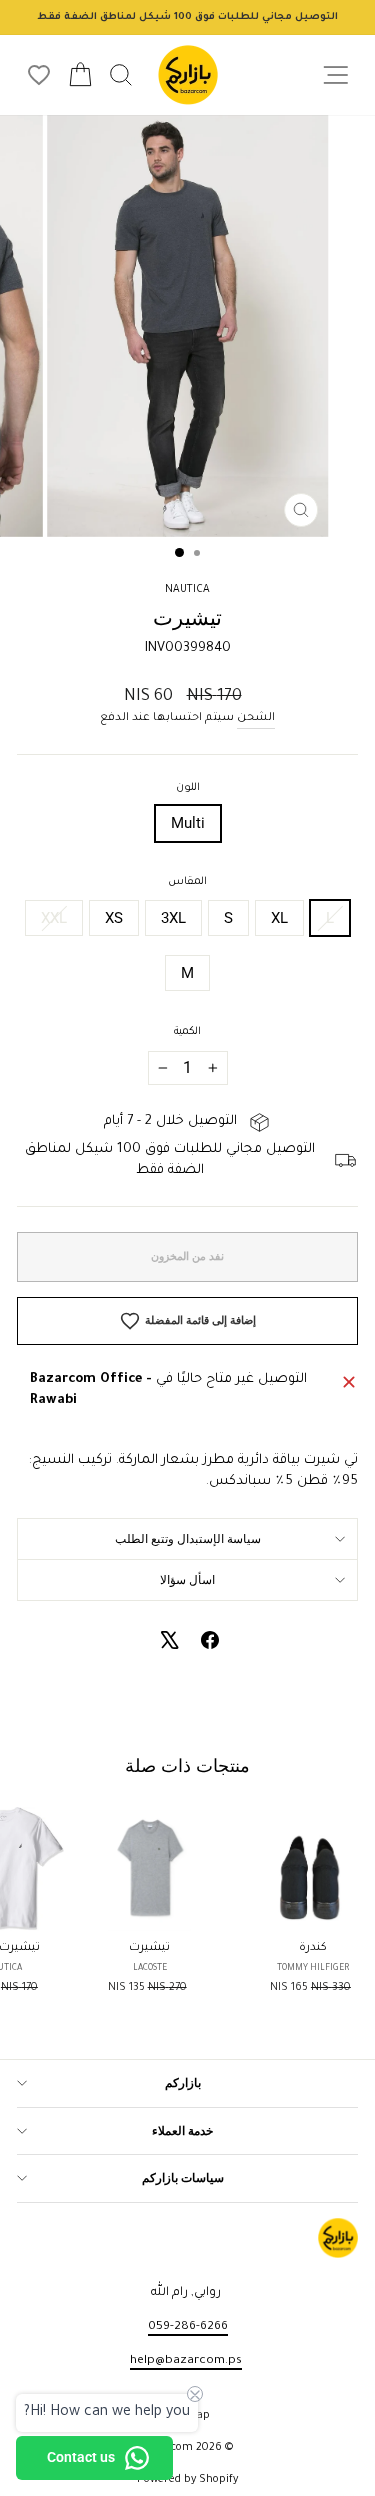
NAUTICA (187, 590)
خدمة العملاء (182, 2131)
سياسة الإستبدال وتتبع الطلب (188, 1539)
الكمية (187, 1032)
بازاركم (183, 2083)
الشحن (256, 718)
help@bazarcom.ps (186, 2361)
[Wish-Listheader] (39, 75)
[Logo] (188, 75)
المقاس (187, 882)
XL (279, 918)
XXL (54, 918)
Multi (188, 823)
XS (114, 918)
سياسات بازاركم (183, 2178)
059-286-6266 (188, 2327)
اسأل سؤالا (187, 1580)
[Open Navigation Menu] (335, 75)
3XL (173, 918)
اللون (188, 788)
